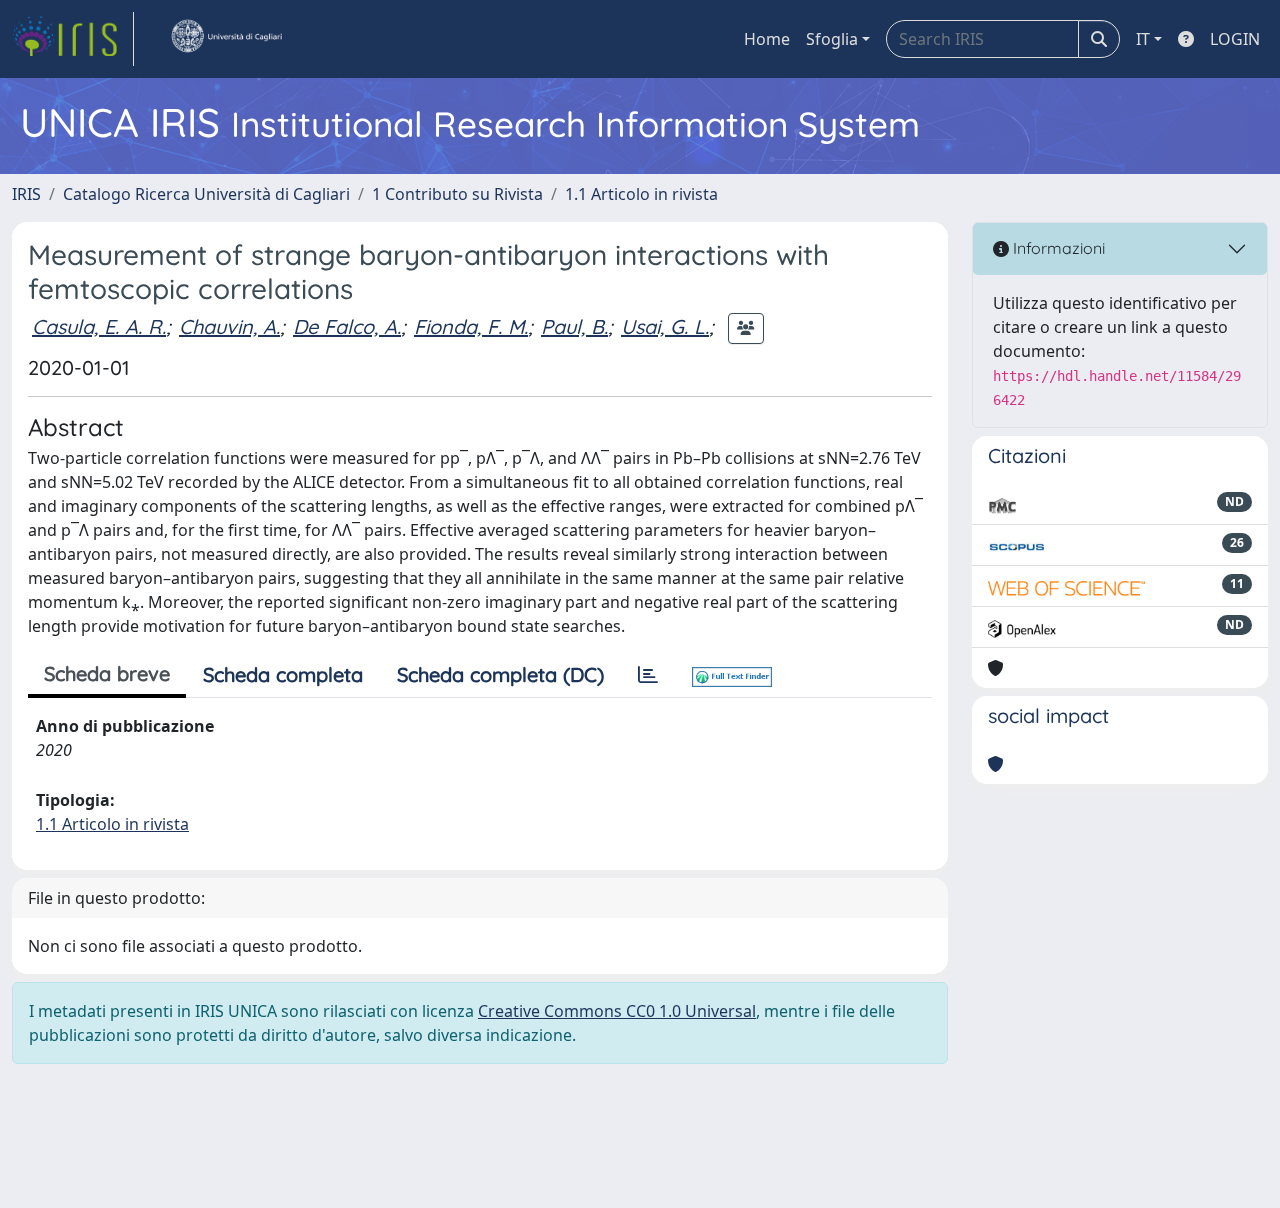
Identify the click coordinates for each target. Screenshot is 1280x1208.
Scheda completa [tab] (283, 674)
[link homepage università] (226, 39)
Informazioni (1057, 248)
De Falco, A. (347, 326)
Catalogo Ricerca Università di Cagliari (206, 194)
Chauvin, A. (229, 326)
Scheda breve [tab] (107, 673)
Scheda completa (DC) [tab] (500, 674)
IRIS (26, 194)
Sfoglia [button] (832, 39)
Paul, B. (574, 326)
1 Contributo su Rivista (457, 194)
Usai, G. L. (665, 326)
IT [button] (1143, 39)
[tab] (648, 675)
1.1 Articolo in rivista (641, 194)
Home (767, 39)
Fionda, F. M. (471, 326)
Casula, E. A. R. (99, 326)
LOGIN (1235, 39)
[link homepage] (73, 39)
